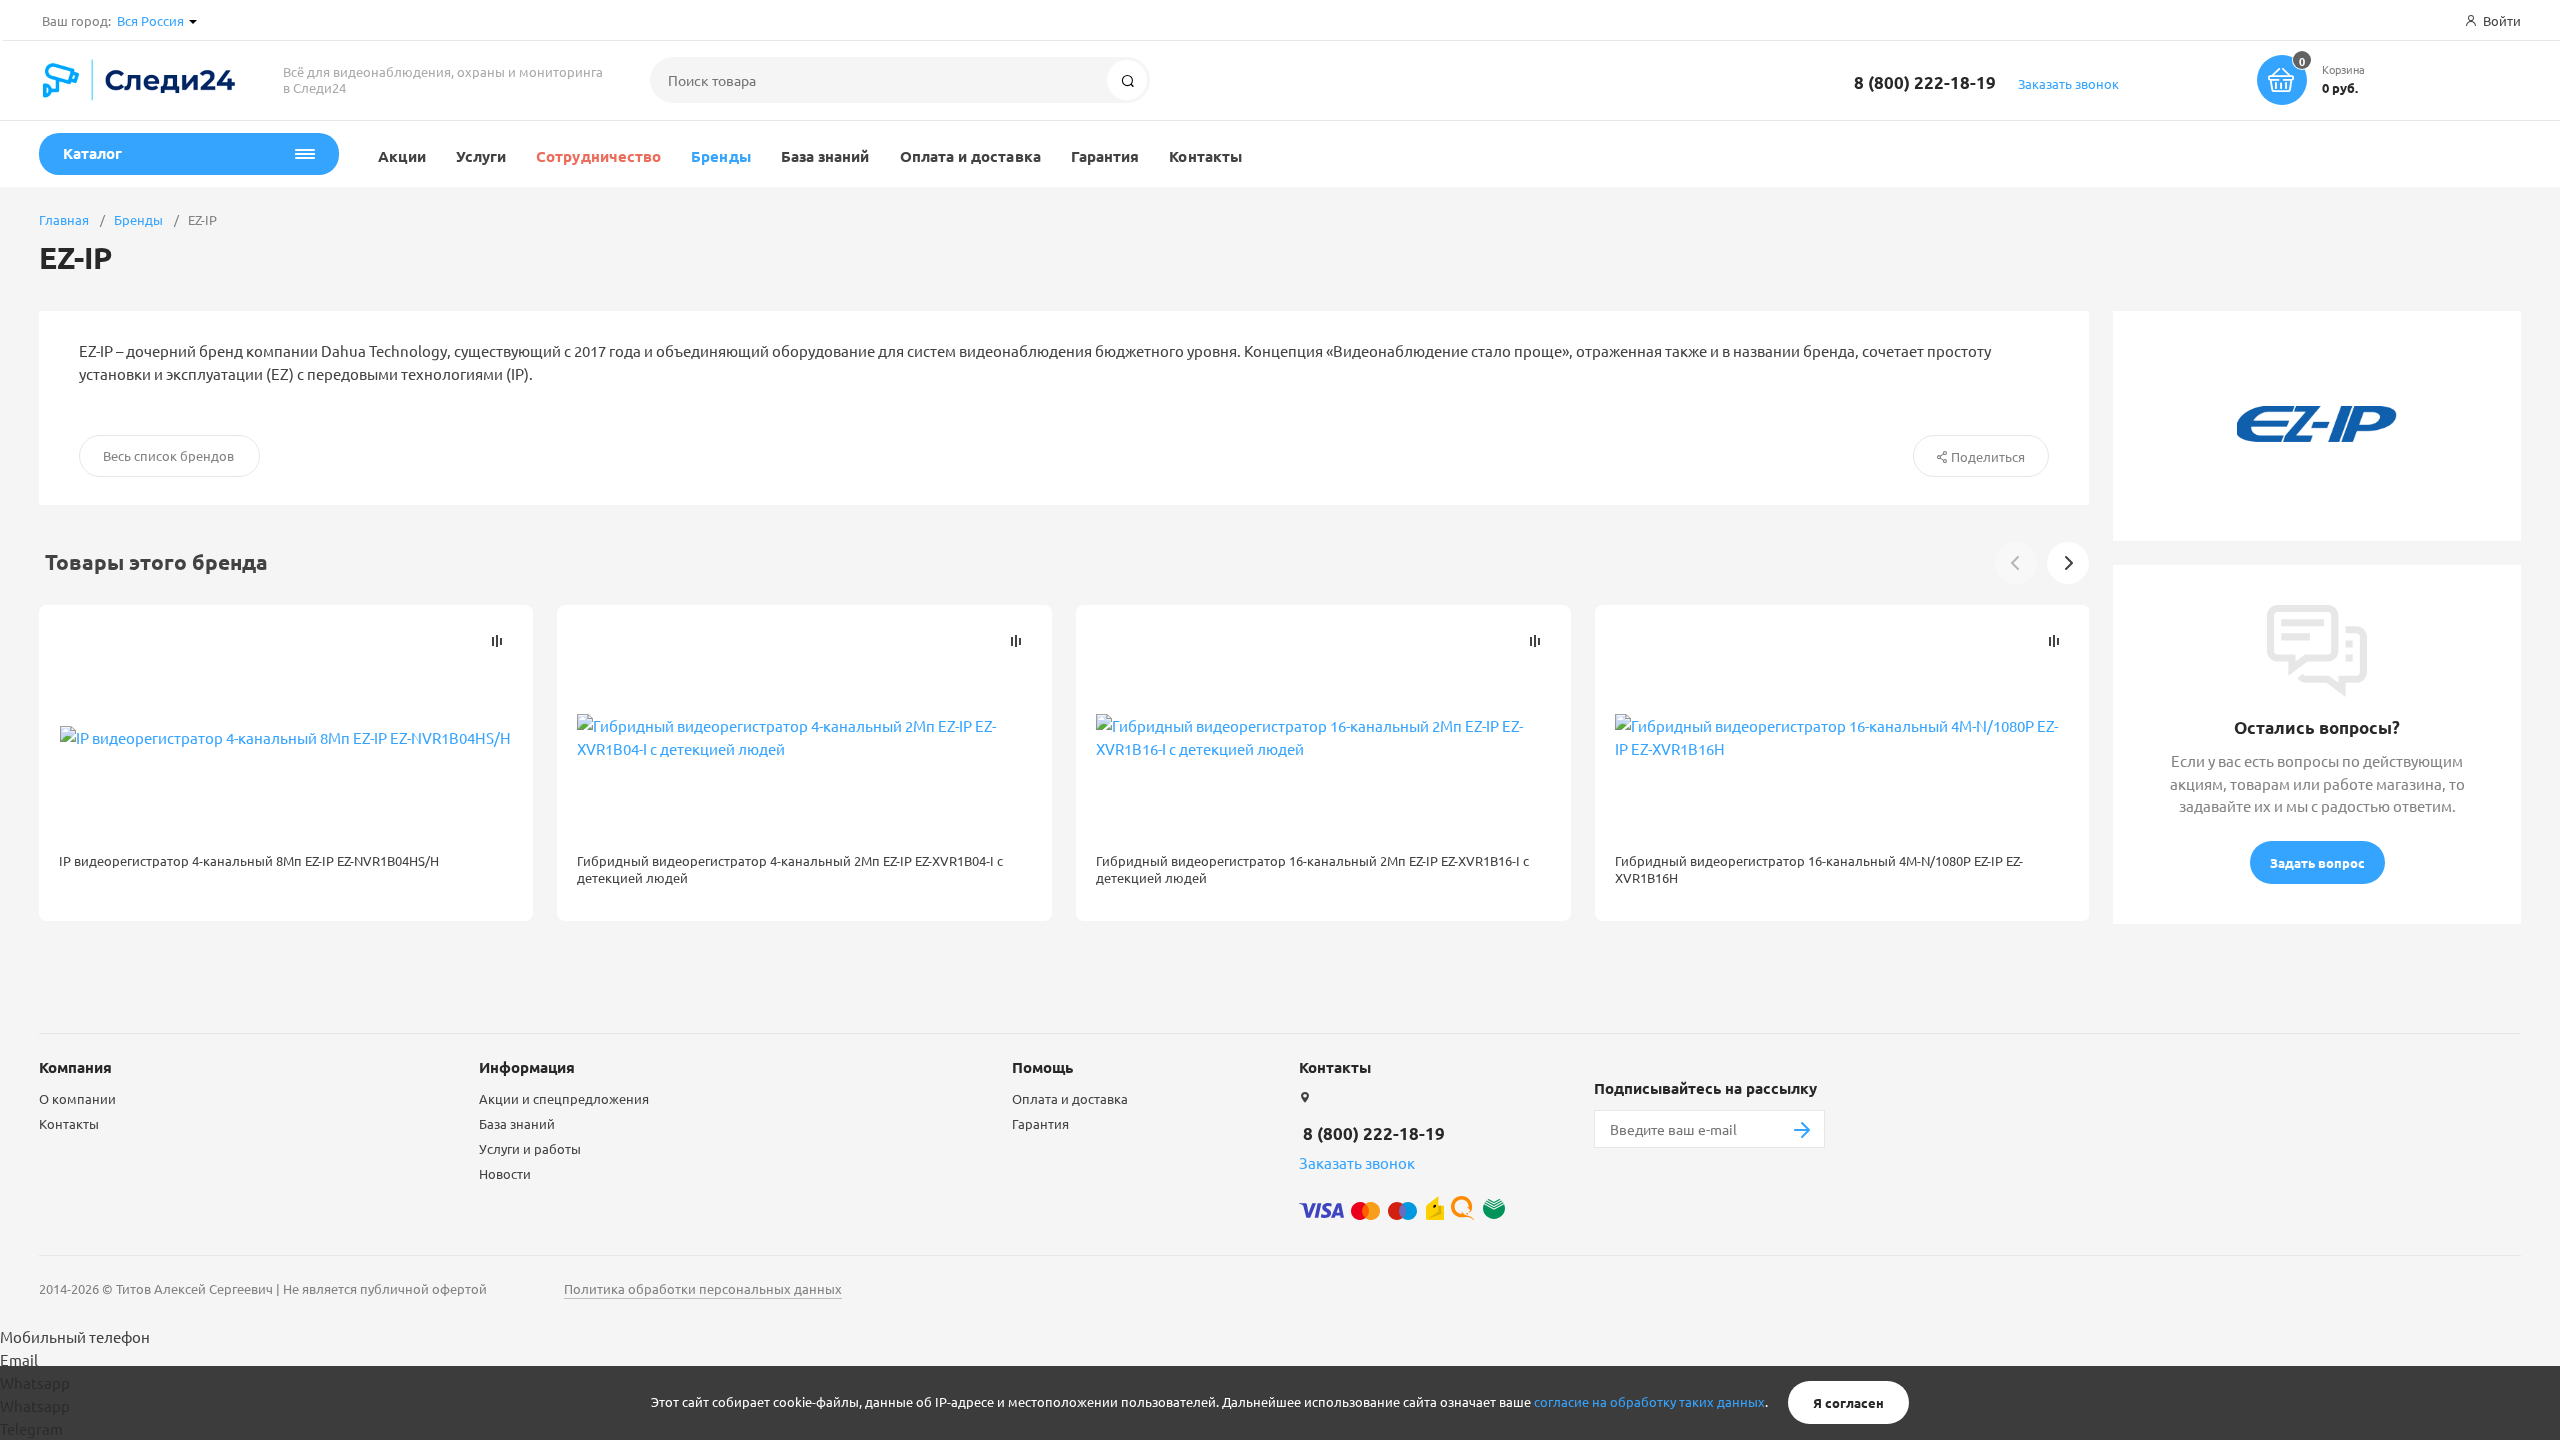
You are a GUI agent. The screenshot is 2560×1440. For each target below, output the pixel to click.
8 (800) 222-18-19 (1925, 82)
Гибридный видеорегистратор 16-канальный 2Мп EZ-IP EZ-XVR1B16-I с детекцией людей (1312, 869)
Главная (64, 219)
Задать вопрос (2317, 862)
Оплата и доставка (970, 156)
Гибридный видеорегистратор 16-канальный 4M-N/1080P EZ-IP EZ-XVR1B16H (1819, 869)
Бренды (720, 156)
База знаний (825, 156)
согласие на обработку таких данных (1649, 1402)
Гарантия (1105, 156)
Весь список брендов (168, 455)
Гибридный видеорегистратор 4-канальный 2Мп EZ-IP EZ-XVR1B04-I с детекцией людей (790, 869)
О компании (77, 1098)
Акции (401, 156)
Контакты (1205, 156)
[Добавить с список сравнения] (497, 641)
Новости (505, 1173)
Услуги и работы (530, 1148)
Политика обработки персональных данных (703, 1288)
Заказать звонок (2068, 83)
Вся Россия (150, 20)
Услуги (481, 156)
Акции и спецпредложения (564, 1098)
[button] (2068, 563)
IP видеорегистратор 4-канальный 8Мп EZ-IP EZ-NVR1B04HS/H (249, 860)
